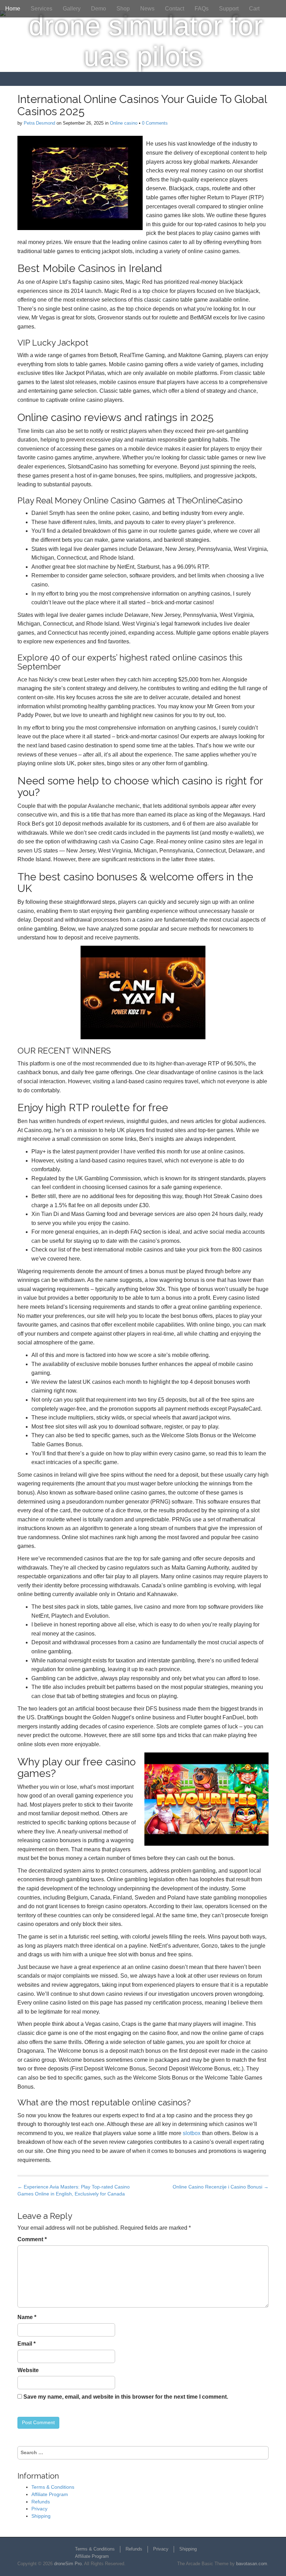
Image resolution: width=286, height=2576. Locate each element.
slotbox (192, 2133)
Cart (254, 9)
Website (28, 2370)
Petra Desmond (39, 123)
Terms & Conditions (53, 2487)
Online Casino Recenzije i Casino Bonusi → (221, 2187)
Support (229, 9)
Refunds (41, 2502)
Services (42, 9)
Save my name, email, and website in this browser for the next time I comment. (126, 2397)
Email (27, 2344)
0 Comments (155, 123)
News (147, 9)
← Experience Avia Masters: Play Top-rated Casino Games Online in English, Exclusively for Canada (74, 2190)
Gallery (72, 9)
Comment (32, 2239)
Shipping (41, 2516)
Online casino (124, 123)
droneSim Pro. (69, 2564)
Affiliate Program (50, 2494)
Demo (99, 9)
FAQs (202, 9)
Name (27, 2317)
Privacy (39, 2509)
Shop (123, 9)
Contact (175, 9)
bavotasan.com (252, 2564)
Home (13, 9)
